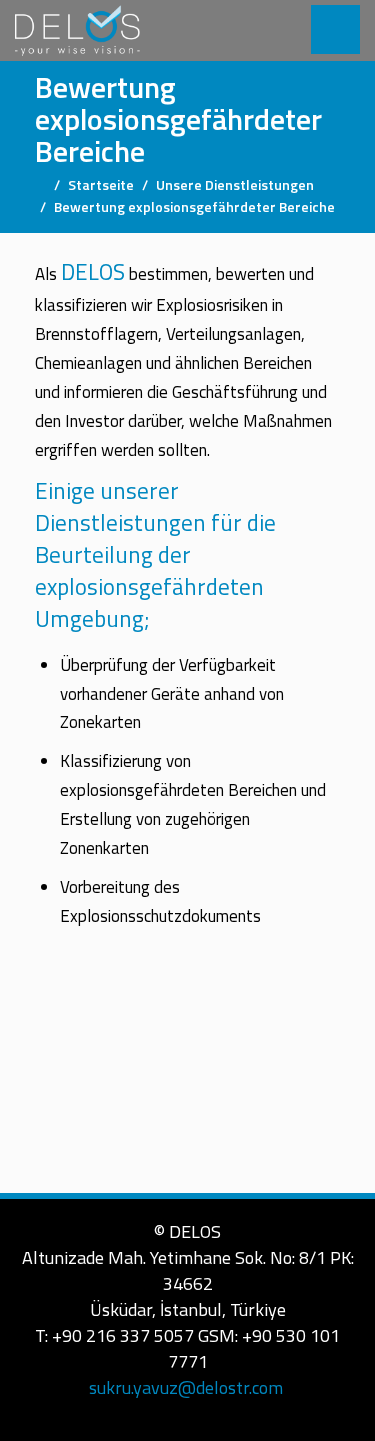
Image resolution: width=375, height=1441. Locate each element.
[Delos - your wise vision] (77, 30)
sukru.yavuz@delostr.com (186, 1387)
